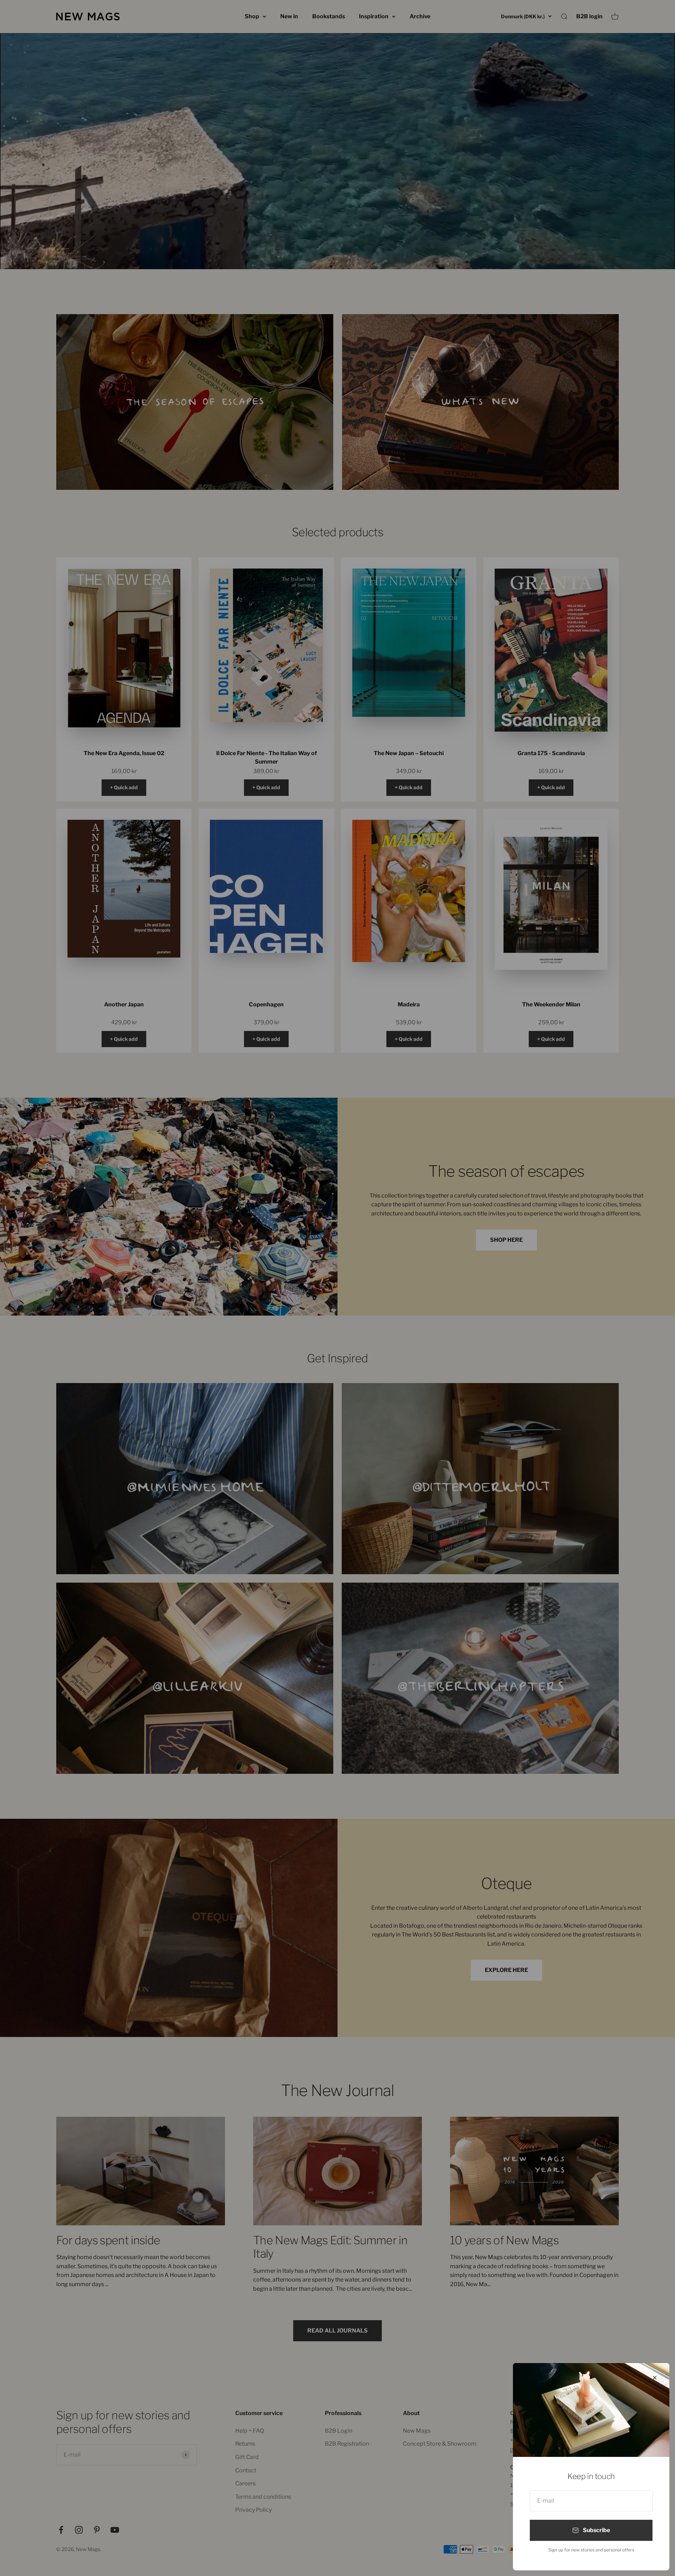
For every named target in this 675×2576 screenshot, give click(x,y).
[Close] (655, 2378)
